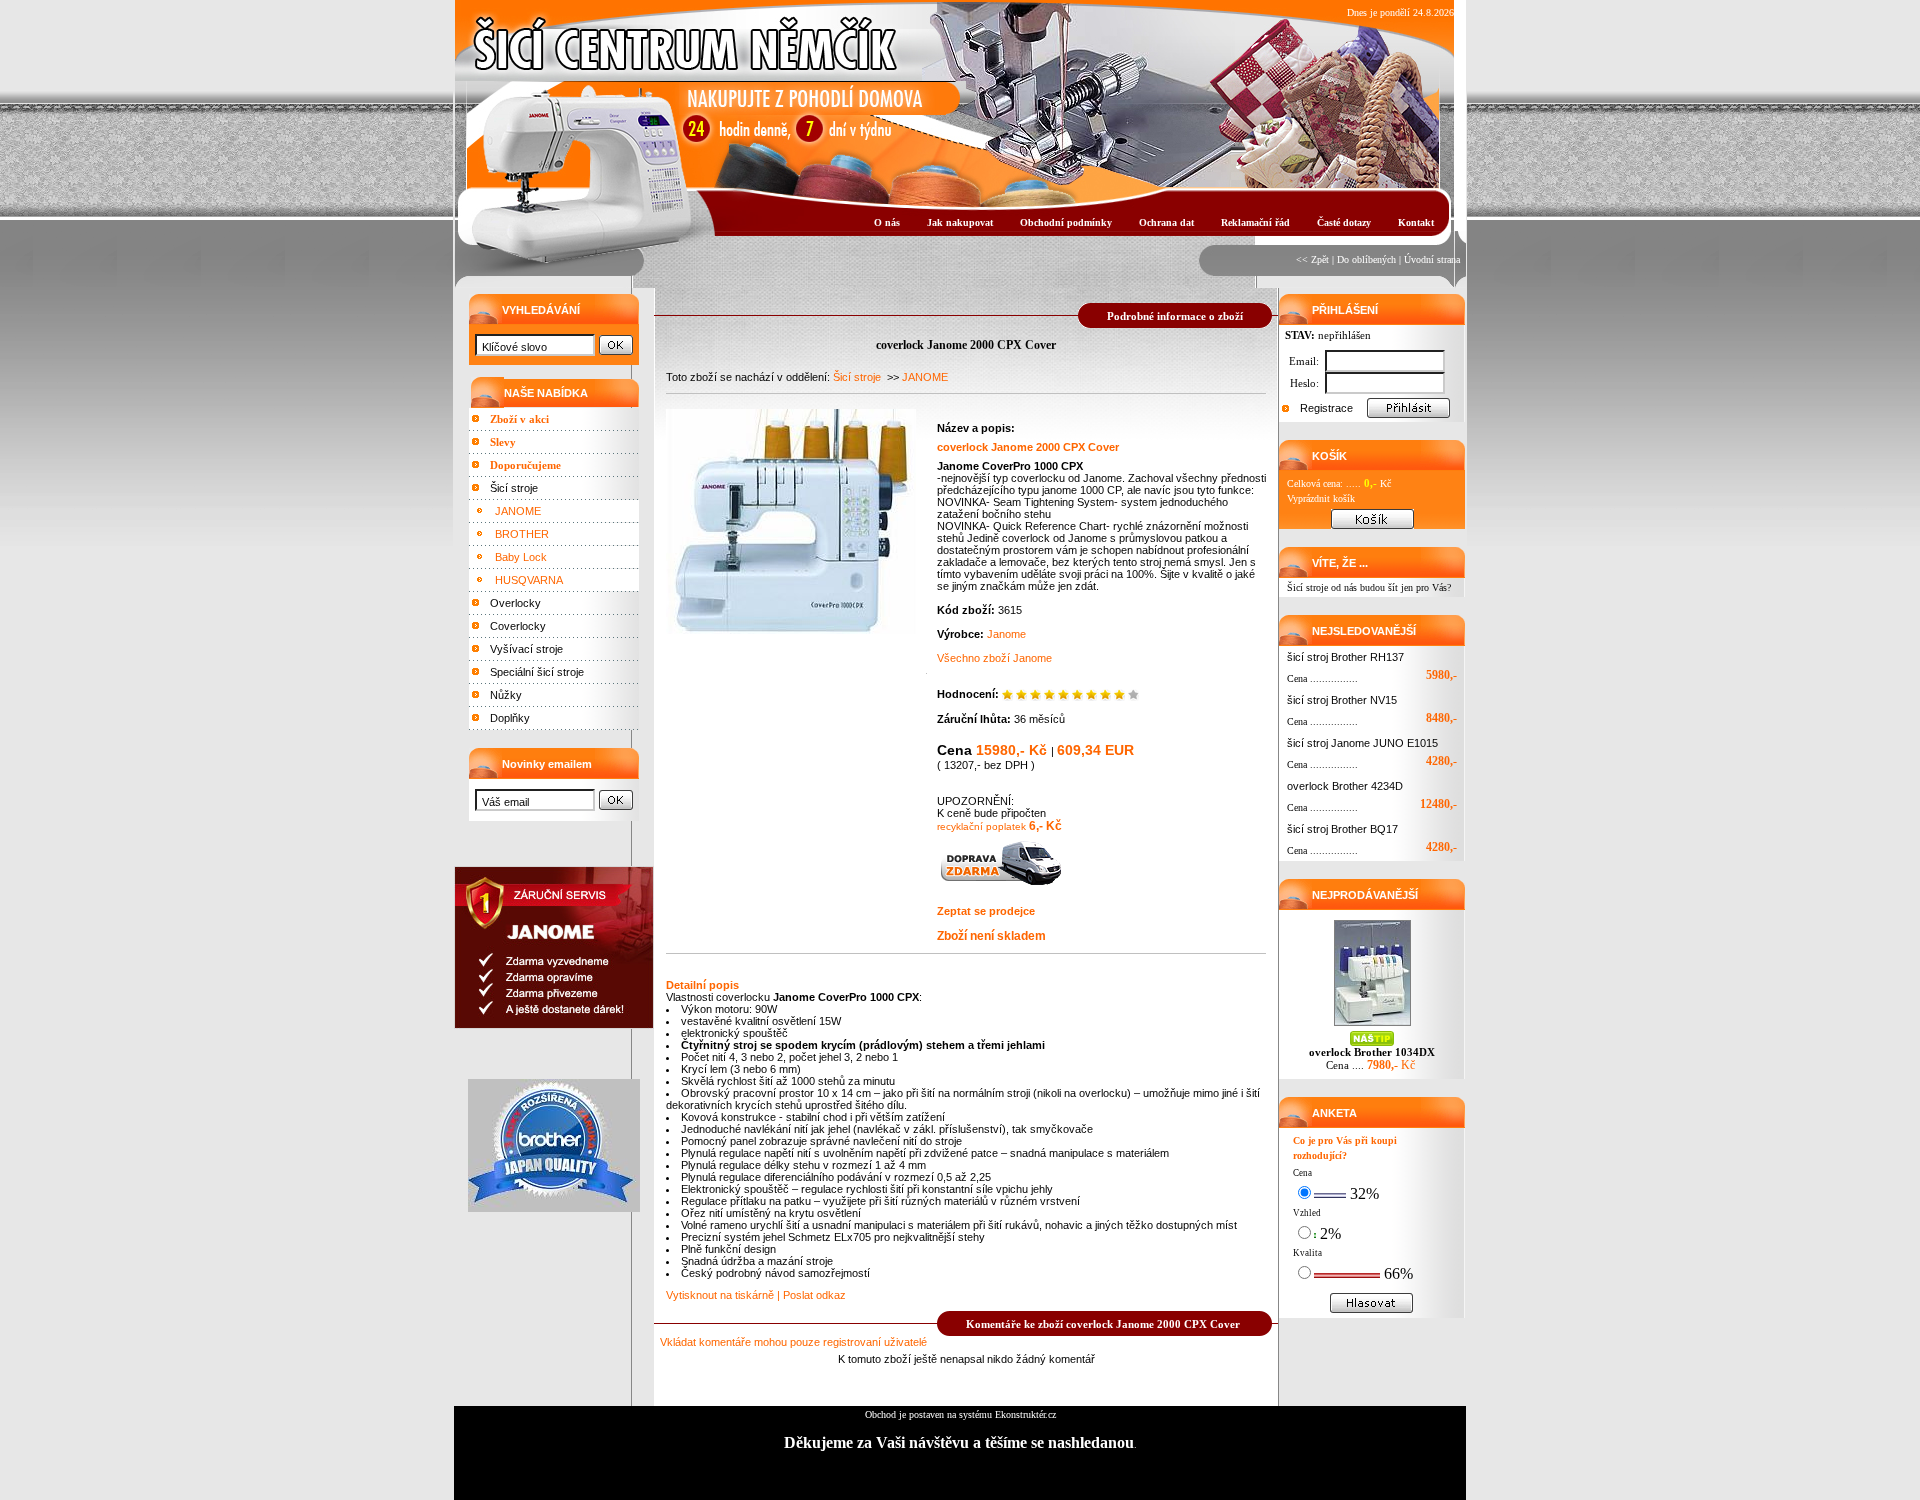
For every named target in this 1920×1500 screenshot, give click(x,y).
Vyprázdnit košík (1321, 498)
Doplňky (510, 718)
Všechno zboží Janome (994, 658)
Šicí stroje (514, 488)
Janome (1006, 634)
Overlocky (515, 603)
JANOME (518, 511)
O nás (887, 222)
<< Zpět (1312, 259)
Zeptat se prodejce (986, 911)
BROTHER (522, 534)
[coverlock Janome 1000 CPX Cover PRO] (791, 629)
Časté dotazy (1344, 222)
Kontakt (1416, 222)
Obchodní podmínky (1066, 222)
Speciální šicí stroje (537, 672)
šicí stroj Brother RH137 (1345, 657)
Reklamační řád (1255, 222)
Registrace (1326, 408)
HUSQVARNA (529, 580)
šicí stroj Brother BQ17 (1342, 829)
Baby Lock (521, 557)
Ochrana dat (1166, 222)
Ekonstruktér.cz (1025, 1414)
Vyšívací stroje (526, 649)
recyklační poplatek (981, 826)
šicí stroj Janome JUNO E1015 (1362, 743)
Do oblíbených (1366, 259)
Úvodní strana (1432, 259)
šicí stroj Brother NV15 (1342, 700)
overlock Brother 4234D (1345, 786)
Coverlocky (518, 626)
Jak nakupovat (960, 222)
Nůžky (506, 695)
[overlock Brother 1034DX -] (1372, 1025)
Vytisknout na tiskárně (720, 1295)
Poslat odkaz (814, 1295)
